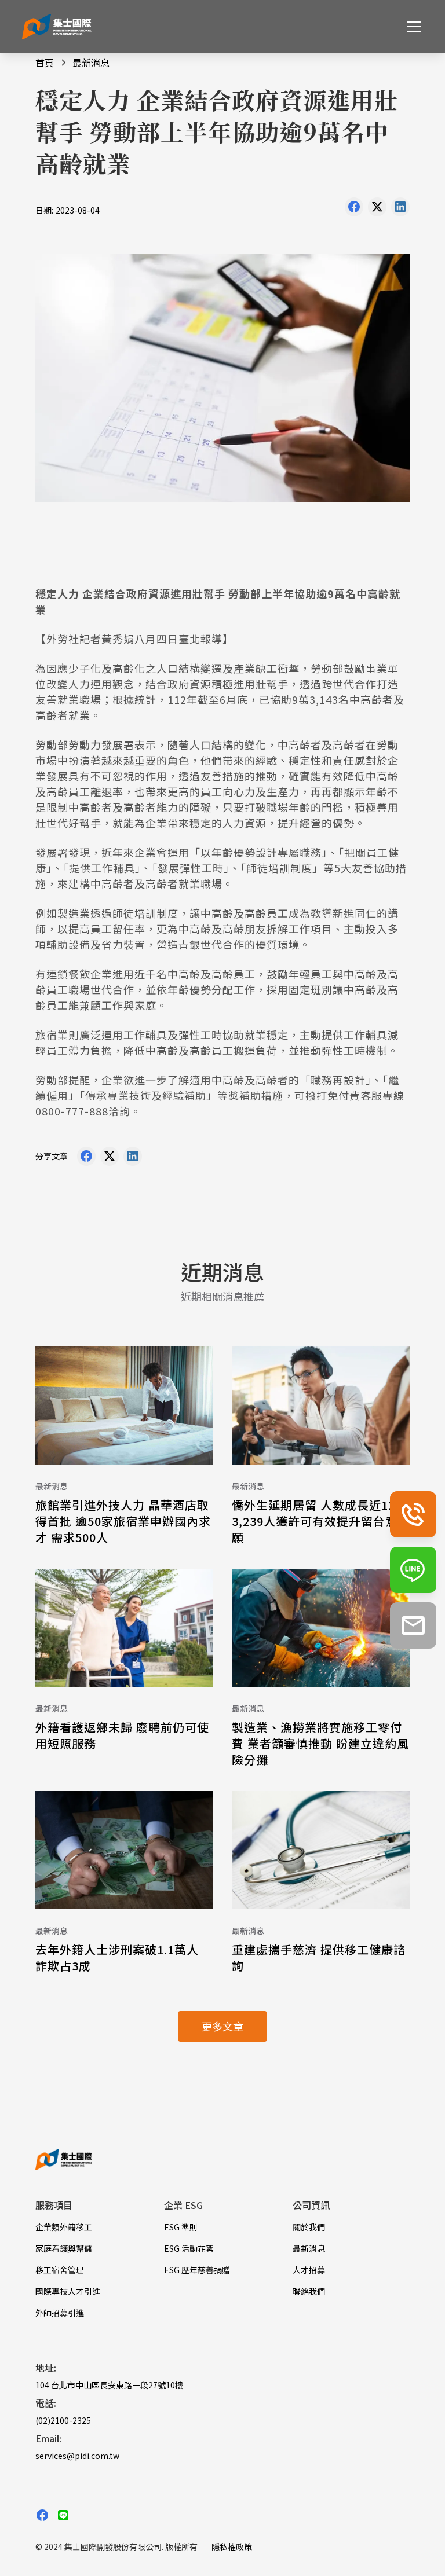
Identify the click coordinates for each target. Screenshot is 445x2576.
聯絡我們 (309, 2291)
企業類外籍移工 (64, 2227)
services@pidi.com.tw (77, 2456)
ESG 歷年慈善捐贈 (197, 2270)
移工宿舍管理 (60, 2270)
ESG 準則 (181, 2227)
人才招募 (309, 2270)
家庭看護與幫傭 (64, 2248)
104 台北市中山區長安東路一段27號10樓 (109, 2385)
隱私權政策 (232, 2546)
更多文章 (222, 2026)
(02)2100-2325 (63, 2420)
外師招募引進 (60, 2313)
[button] (411, 27)
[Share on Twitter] (377, 210)
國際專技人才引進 (68, 2291)
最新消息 (309, 2248)
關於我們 (309, 2227)
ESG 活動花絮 (189, 2248)
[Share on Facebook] (354, 210)
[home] (57, 27)
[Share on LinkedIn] (400, 210)
